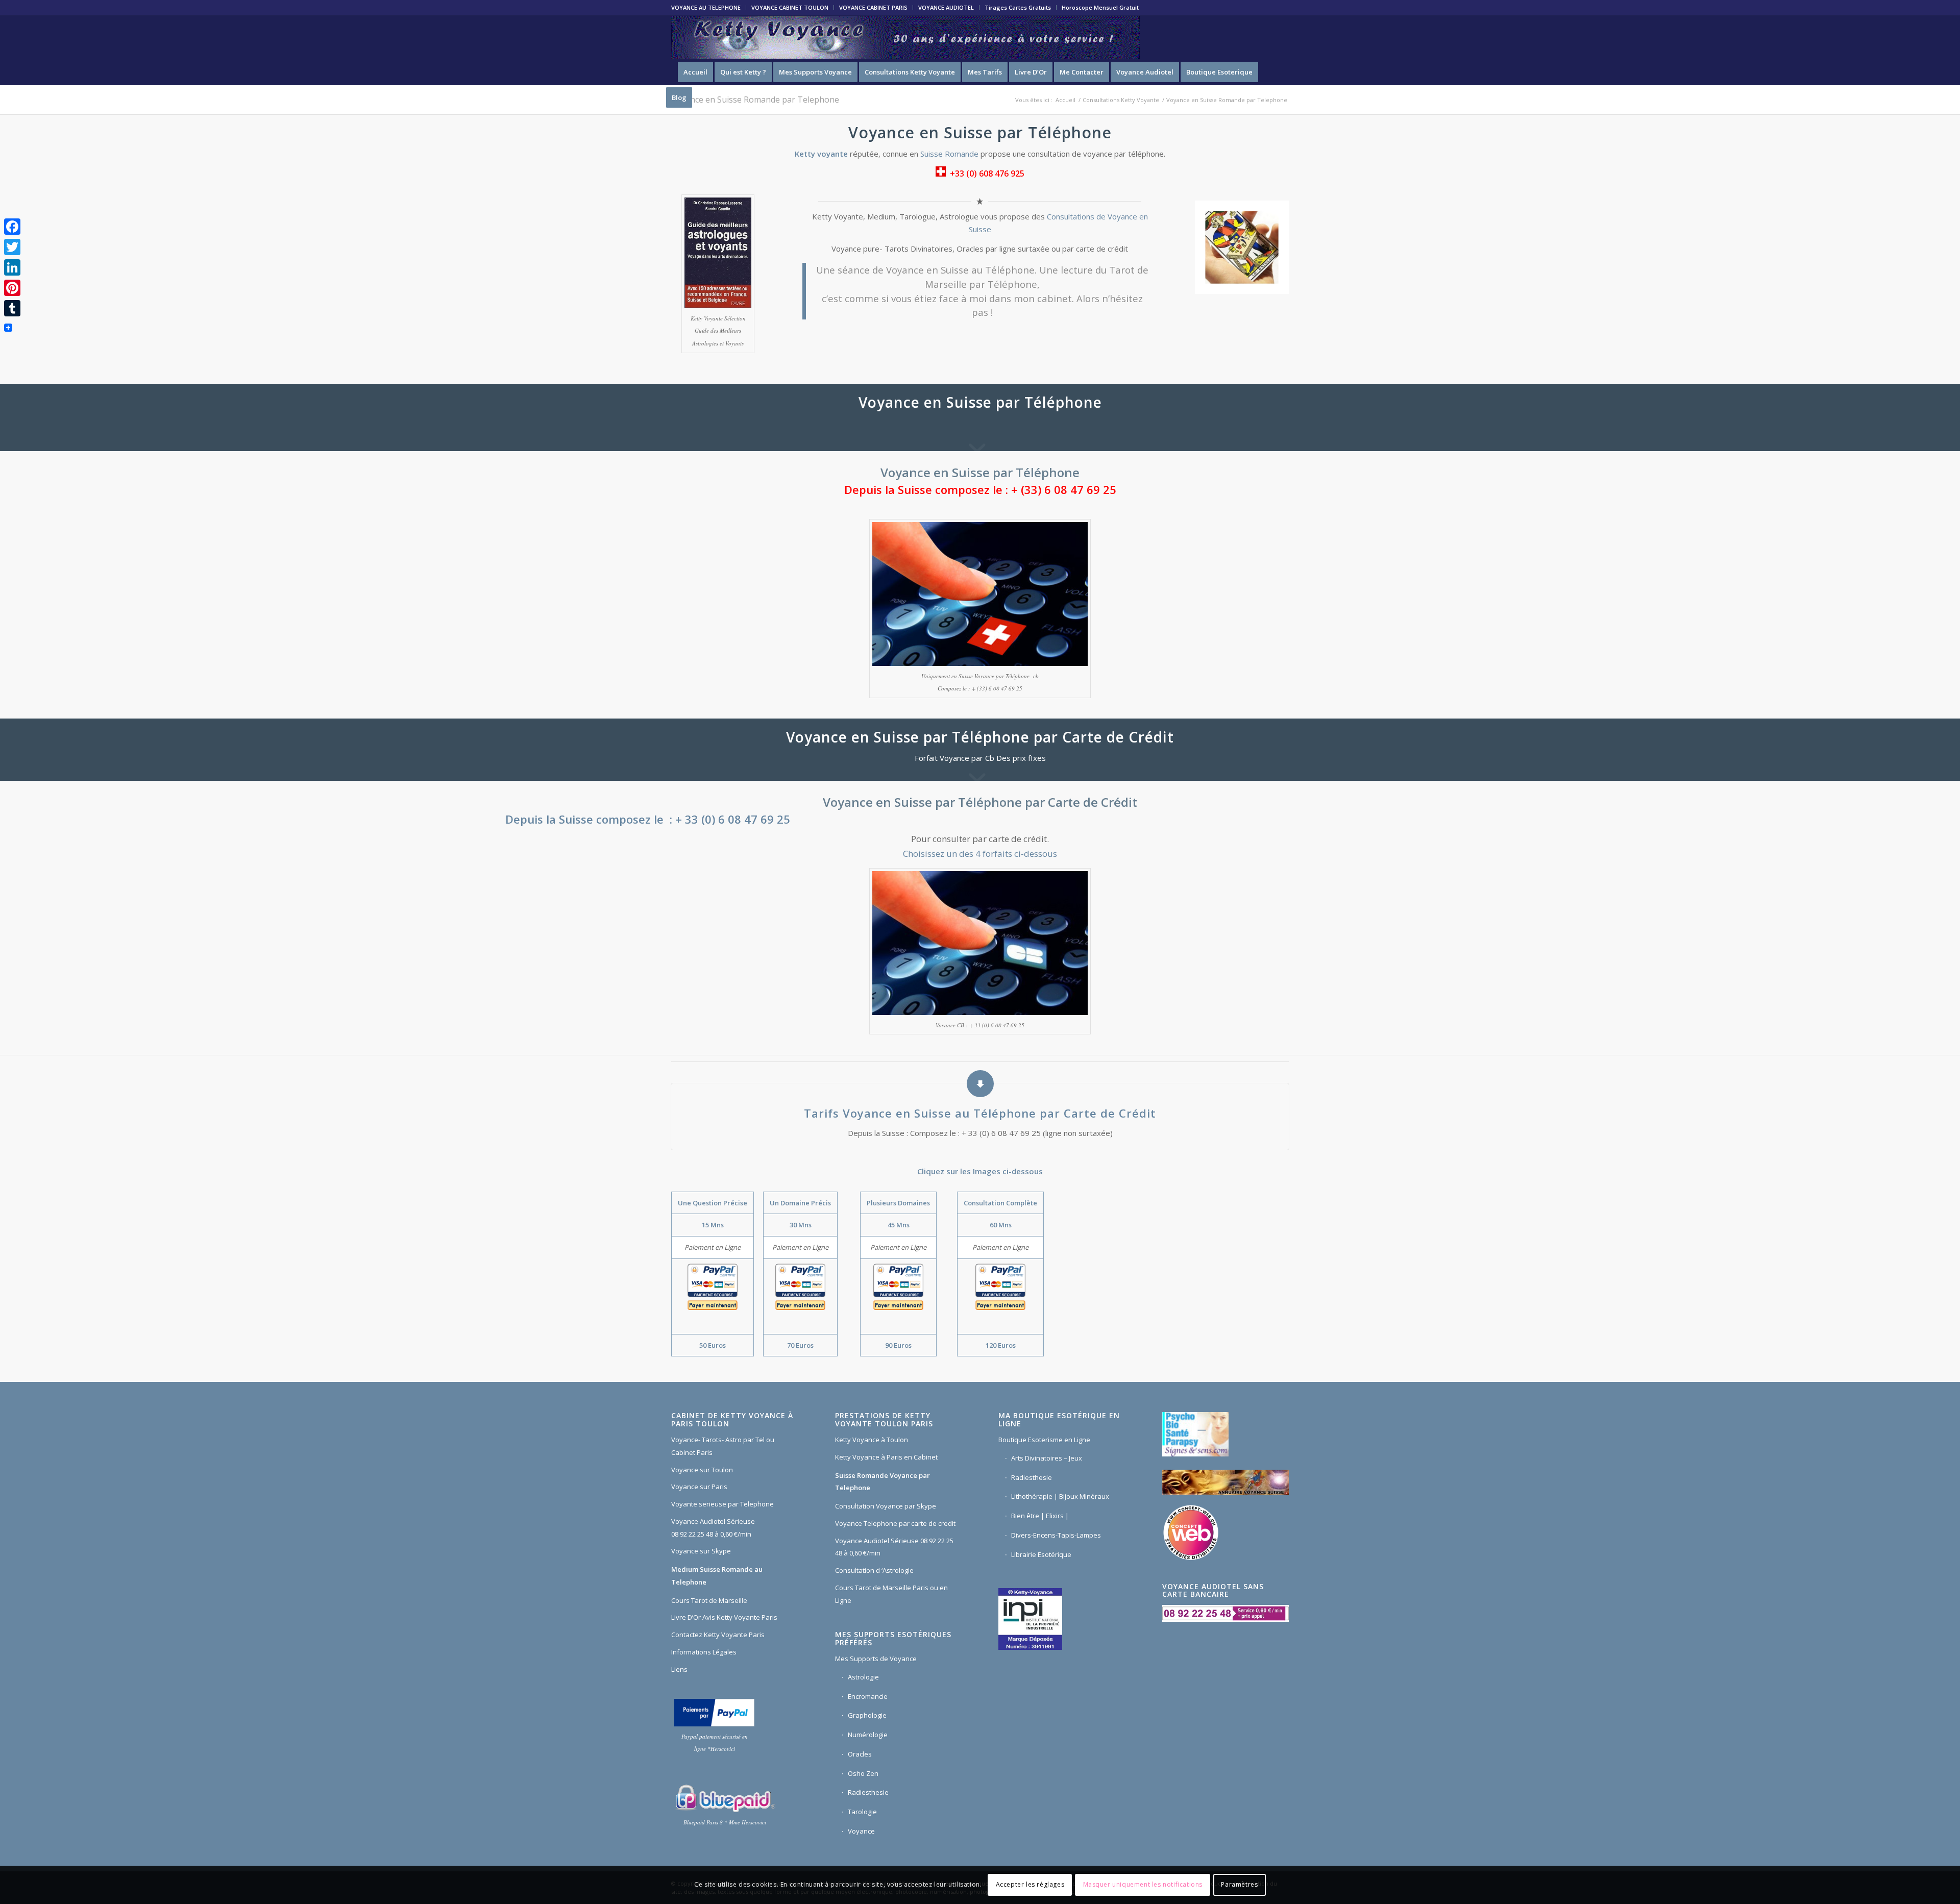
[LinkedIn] (12, 267)
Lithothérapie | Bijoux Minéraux (1060, 1496)
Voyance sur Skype (701, 1551)
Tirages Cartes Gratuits (1018, 7)
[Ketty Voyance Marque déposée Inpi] (1033, 1618)
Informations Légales (704, 1652)
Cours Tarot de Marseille (709, 1600)
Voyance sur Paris (699, 1487)
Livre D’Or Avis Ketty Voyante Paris (724, 1617)
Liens (679, 1669)
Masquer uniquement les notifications (1143, 1884)
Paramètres (1239, 1884)
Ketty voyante (821, 154)
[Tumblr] (12, 308)
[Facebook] (12, 227)
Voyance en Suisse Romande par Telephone (755, 100)
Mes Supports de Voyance (876, 1659)
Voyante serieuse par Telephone (722, 1504)
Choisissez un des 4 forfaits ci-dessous (980, 854)
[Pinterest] (12, 288)
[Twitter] (12, 247)
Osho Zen (863, 1773)
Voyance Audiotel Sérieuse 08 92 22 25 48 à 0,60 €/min (713, 1528)
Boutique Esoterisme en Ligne (1044, 1440)
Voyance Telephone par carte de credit (895, 1523)
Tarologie (862, 1812)
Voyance (861, 1831)
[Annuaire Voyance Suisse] (1226, 1484)
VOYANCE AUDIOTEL (946, 7)
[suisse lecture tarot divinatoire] (1242, 246)
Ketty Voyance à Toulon (872, 1440)
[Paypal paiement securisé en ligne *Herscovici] (714, 1712)
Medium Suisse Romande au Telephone (717, 1576)
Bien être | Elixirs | (1040, 1516)
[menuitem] (709, 8)
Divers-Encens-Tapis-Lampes (1056, 1535)
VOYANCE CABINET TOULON (790, 7)
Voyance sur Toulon (702, 1470)
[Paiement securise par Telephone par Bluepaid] (725, 1798)
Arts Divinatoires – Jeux (1047, 1458)
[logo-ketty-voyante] (905, 37)
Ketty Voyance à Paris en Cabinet (886, 1457)
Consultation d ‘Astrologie (874, 1570)
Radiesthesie (868, 1792)
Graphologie (867, 1715)
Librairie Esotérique (1041, 1554)
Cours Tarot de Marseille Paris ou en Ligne (891, 1594)
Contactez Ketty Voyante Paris (718, 1635)
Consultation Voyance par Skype (886, 1506)
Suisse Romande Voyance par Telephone (883, 1482)
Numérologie (868, 1735)
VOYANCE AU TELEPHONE (706, 7)
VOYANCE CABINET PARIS (873, 7)
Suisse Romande (949, 154)
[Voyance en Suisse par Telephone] (718, 253)
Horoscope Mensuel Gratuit (1100, 7)
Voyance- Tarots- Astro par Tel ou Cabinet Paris (723, 1446)
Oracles (860, 1754)
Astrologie (863, 1677)
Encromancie (868, 1696)
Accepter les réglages (1030, 1884)
